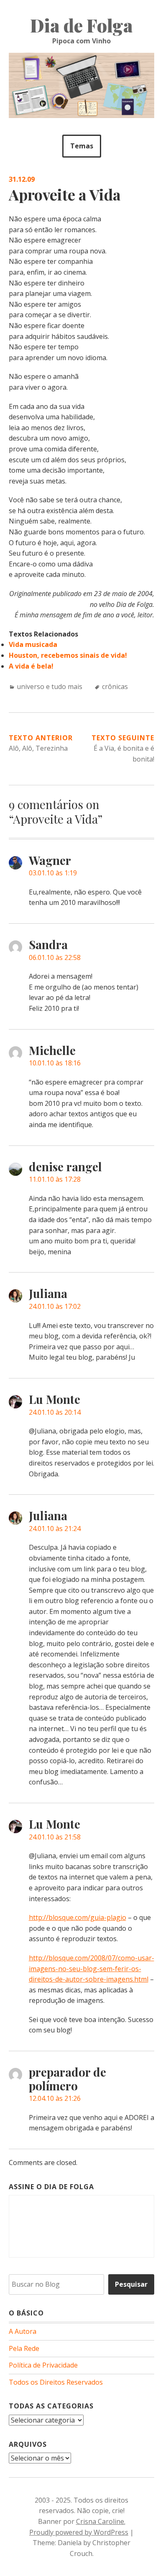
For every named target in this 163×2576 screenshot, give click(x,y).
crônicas (115, 687)
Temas (82, 146)
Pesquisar (131, 2284)
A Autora (23, 2331)
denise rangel (65, 1166)
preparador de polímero (67, 2079)
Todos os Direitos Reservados (56, 2382)
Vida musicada (33, 644)
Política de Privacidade (43, 2365)
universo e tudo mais (50, 687)
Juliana (48, 1293)
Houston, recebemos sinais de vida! (68, 655)
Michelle (52, 1050)
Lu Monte (55, 1399)
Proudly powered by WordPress (79, 2532)
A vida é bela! (31, 666)
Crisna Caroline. (101, 2521)
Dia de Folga (81, 25)
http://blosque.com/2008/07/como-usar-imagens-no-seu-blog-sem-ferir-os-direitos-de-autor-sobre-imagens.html (92, 1968)
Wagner (50, 860)
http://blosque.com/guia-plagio (78, 1917)
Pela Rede (24, 2348)
